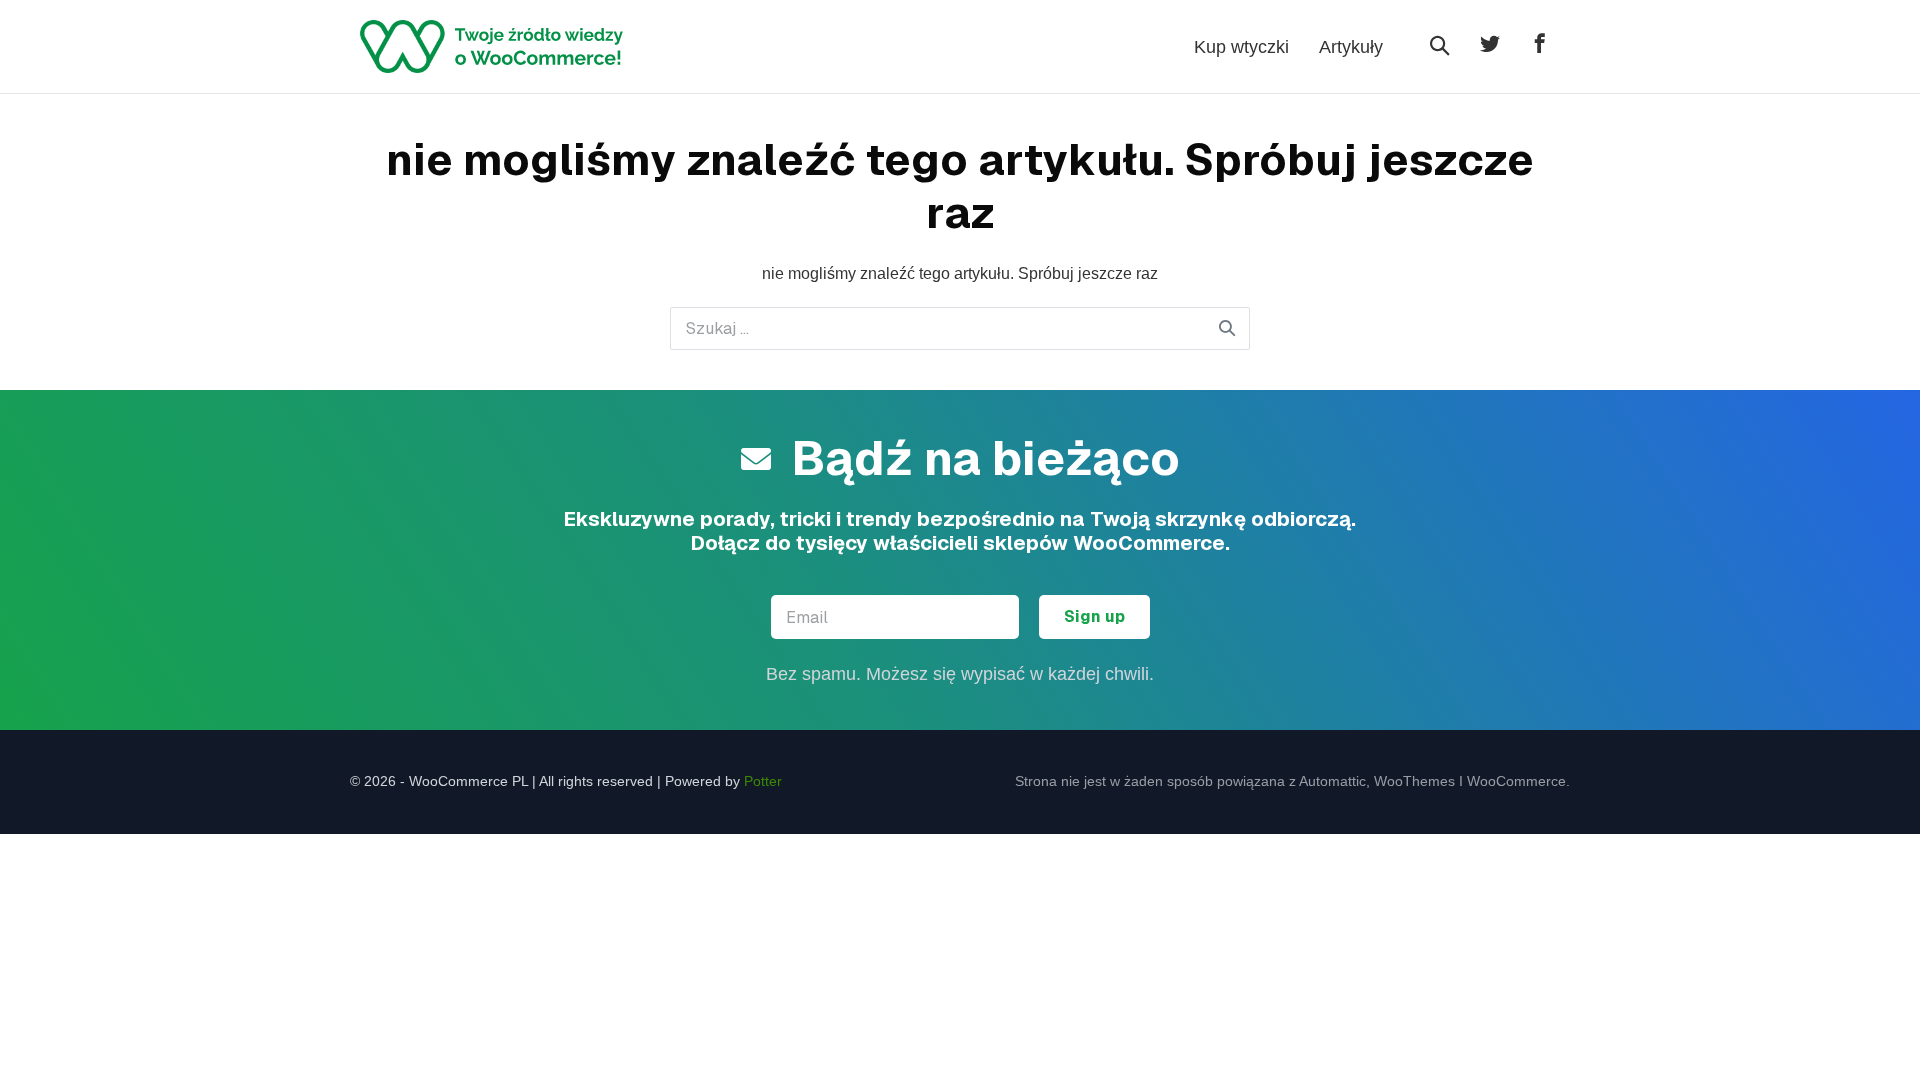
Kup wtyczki (1241, 47)
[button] (1440, 46)
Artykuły (1351, 47)
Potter (763, 781)
